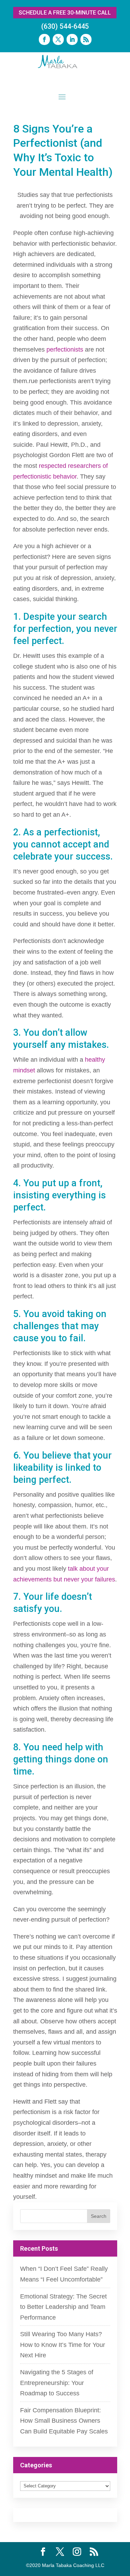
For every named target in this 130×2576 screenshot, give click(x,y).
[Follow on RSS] (86, 39)
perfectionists (65, 350)
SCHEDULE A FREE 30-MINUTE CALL (65, 13)
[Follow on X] (58, 39)
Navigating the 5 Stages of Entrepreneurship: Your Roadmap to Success (57, 2383)
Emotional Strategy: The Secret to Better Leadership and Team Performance (63, 2307)
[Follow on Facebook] (44, 39)
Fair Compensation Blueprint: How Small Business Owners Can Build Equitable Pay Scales (64, 2421)
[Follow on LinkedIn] (72, 39)
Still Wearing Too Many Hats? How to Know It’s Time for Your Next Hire (63, 2345)
